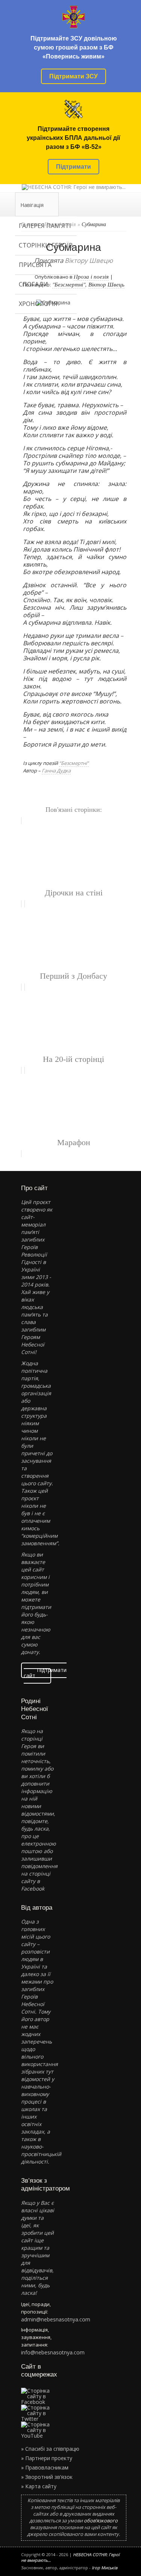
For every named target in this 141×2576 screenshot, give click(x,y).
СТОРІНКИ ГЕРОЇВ (46, 245)
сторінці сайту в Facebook (36, 1881)
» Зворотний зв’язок (47, 2477)
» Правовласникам (45, 2467)
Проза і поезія (91, 276)
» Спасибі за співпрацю (50, 2449)
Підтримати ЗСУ (74, 76)
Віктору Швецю (89, 260)
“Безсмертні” (74, 763)
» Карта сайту (39, 2486)
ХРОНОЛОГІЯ (38, 304)
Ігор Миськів (105, 2568)
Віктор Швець (106, 284)
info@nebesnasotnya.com (53, 2352)
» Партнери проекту (47, 2458)
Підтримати (74, 167)
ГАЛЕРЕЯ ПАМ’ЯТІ (45, 226)
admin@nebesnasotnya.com (56, 2319)
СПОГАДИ (33, 284)
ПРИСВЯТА (35, 265)
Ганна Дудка (56, 771)
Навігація (32, 205)
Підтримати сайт (45, 1673)
